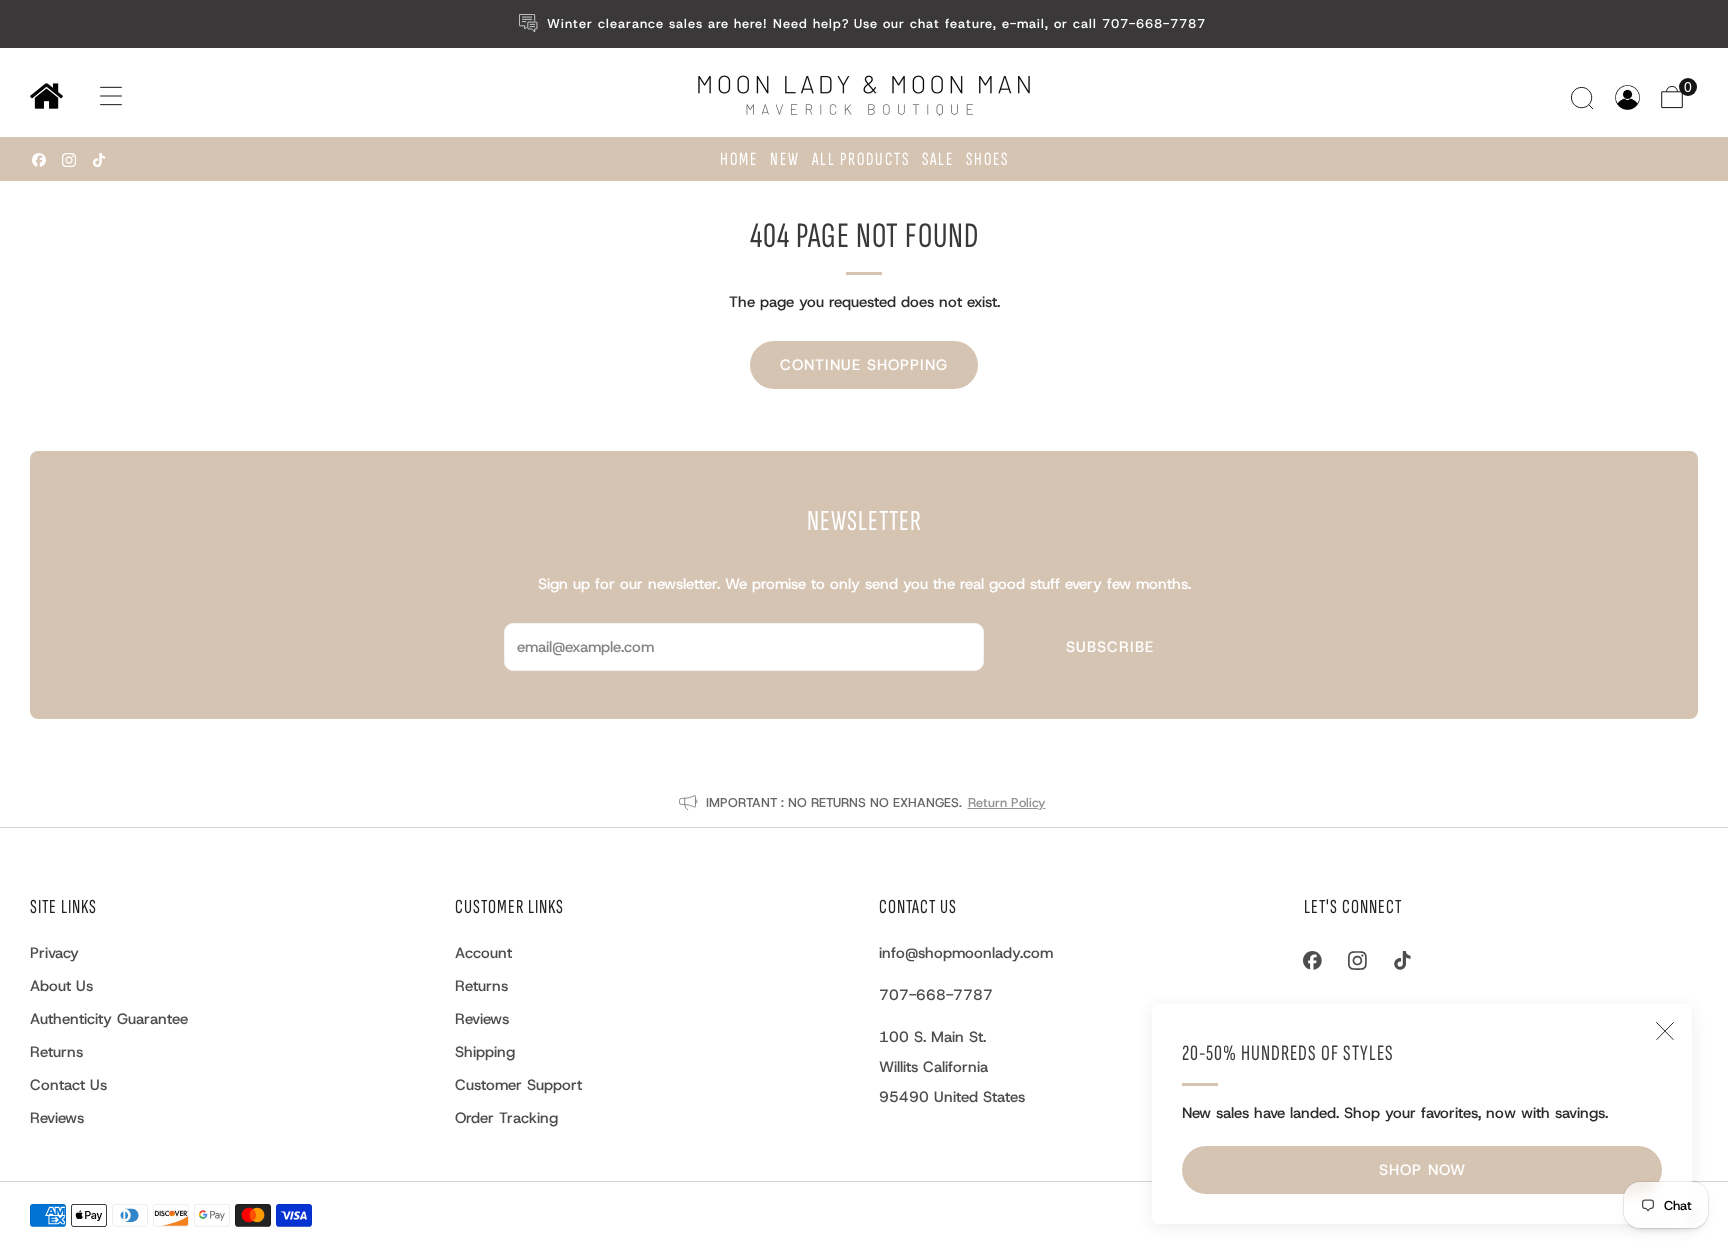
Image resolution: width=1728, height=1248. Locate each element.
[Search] (1584, 97)
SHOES (987, 159)
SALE (938, 159)
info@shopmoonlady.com (966, 953)
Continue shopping (864, 365)
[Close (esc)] (1665, 1031)
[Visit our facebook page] (39, 160)
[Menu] (91, 96)
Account (483, 953)
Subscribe (1110, 647)
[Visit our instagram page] (69, 160)
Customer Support (518, 1085)
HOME (739, 159)
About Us (61, 986)
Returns (56, 1052)
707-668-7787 (936, 995)
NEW (785, 159)
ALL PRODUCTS (861, 159)
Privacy (54, 953)
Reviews (57, 1118)
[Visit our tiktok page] (99, 160)
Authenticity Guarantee (109, 1019)
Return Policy (1007, 802)
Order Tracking (506, 1118)
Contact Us (68, 1085)
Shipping (485, 1052)
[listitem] (864, 24)
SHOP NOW (1422, 1170)
